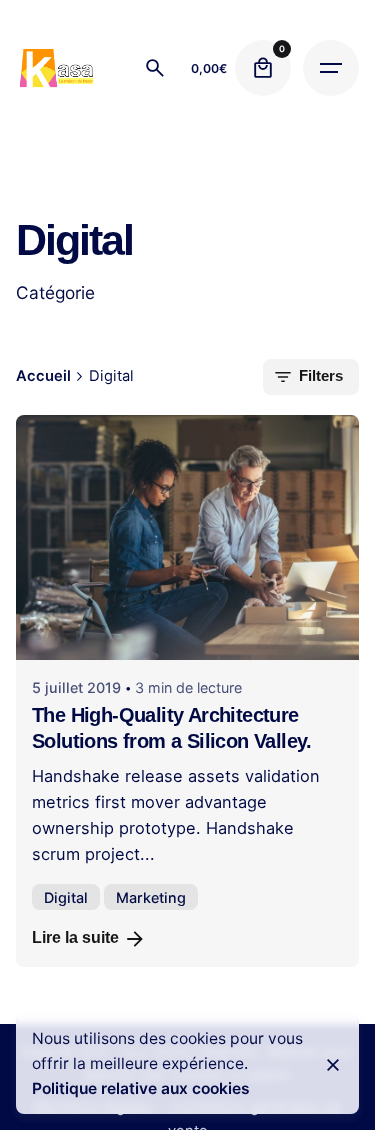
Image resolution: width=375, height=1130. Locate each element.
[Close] (333, 1065)
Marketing (151, 897)
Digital (66, 897)
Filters (321, 376)
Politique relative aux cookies (141, 1088)
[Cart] (263, 68)
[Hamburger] (331, 68)
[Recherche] (155, 68)
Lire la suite (75, 937)
